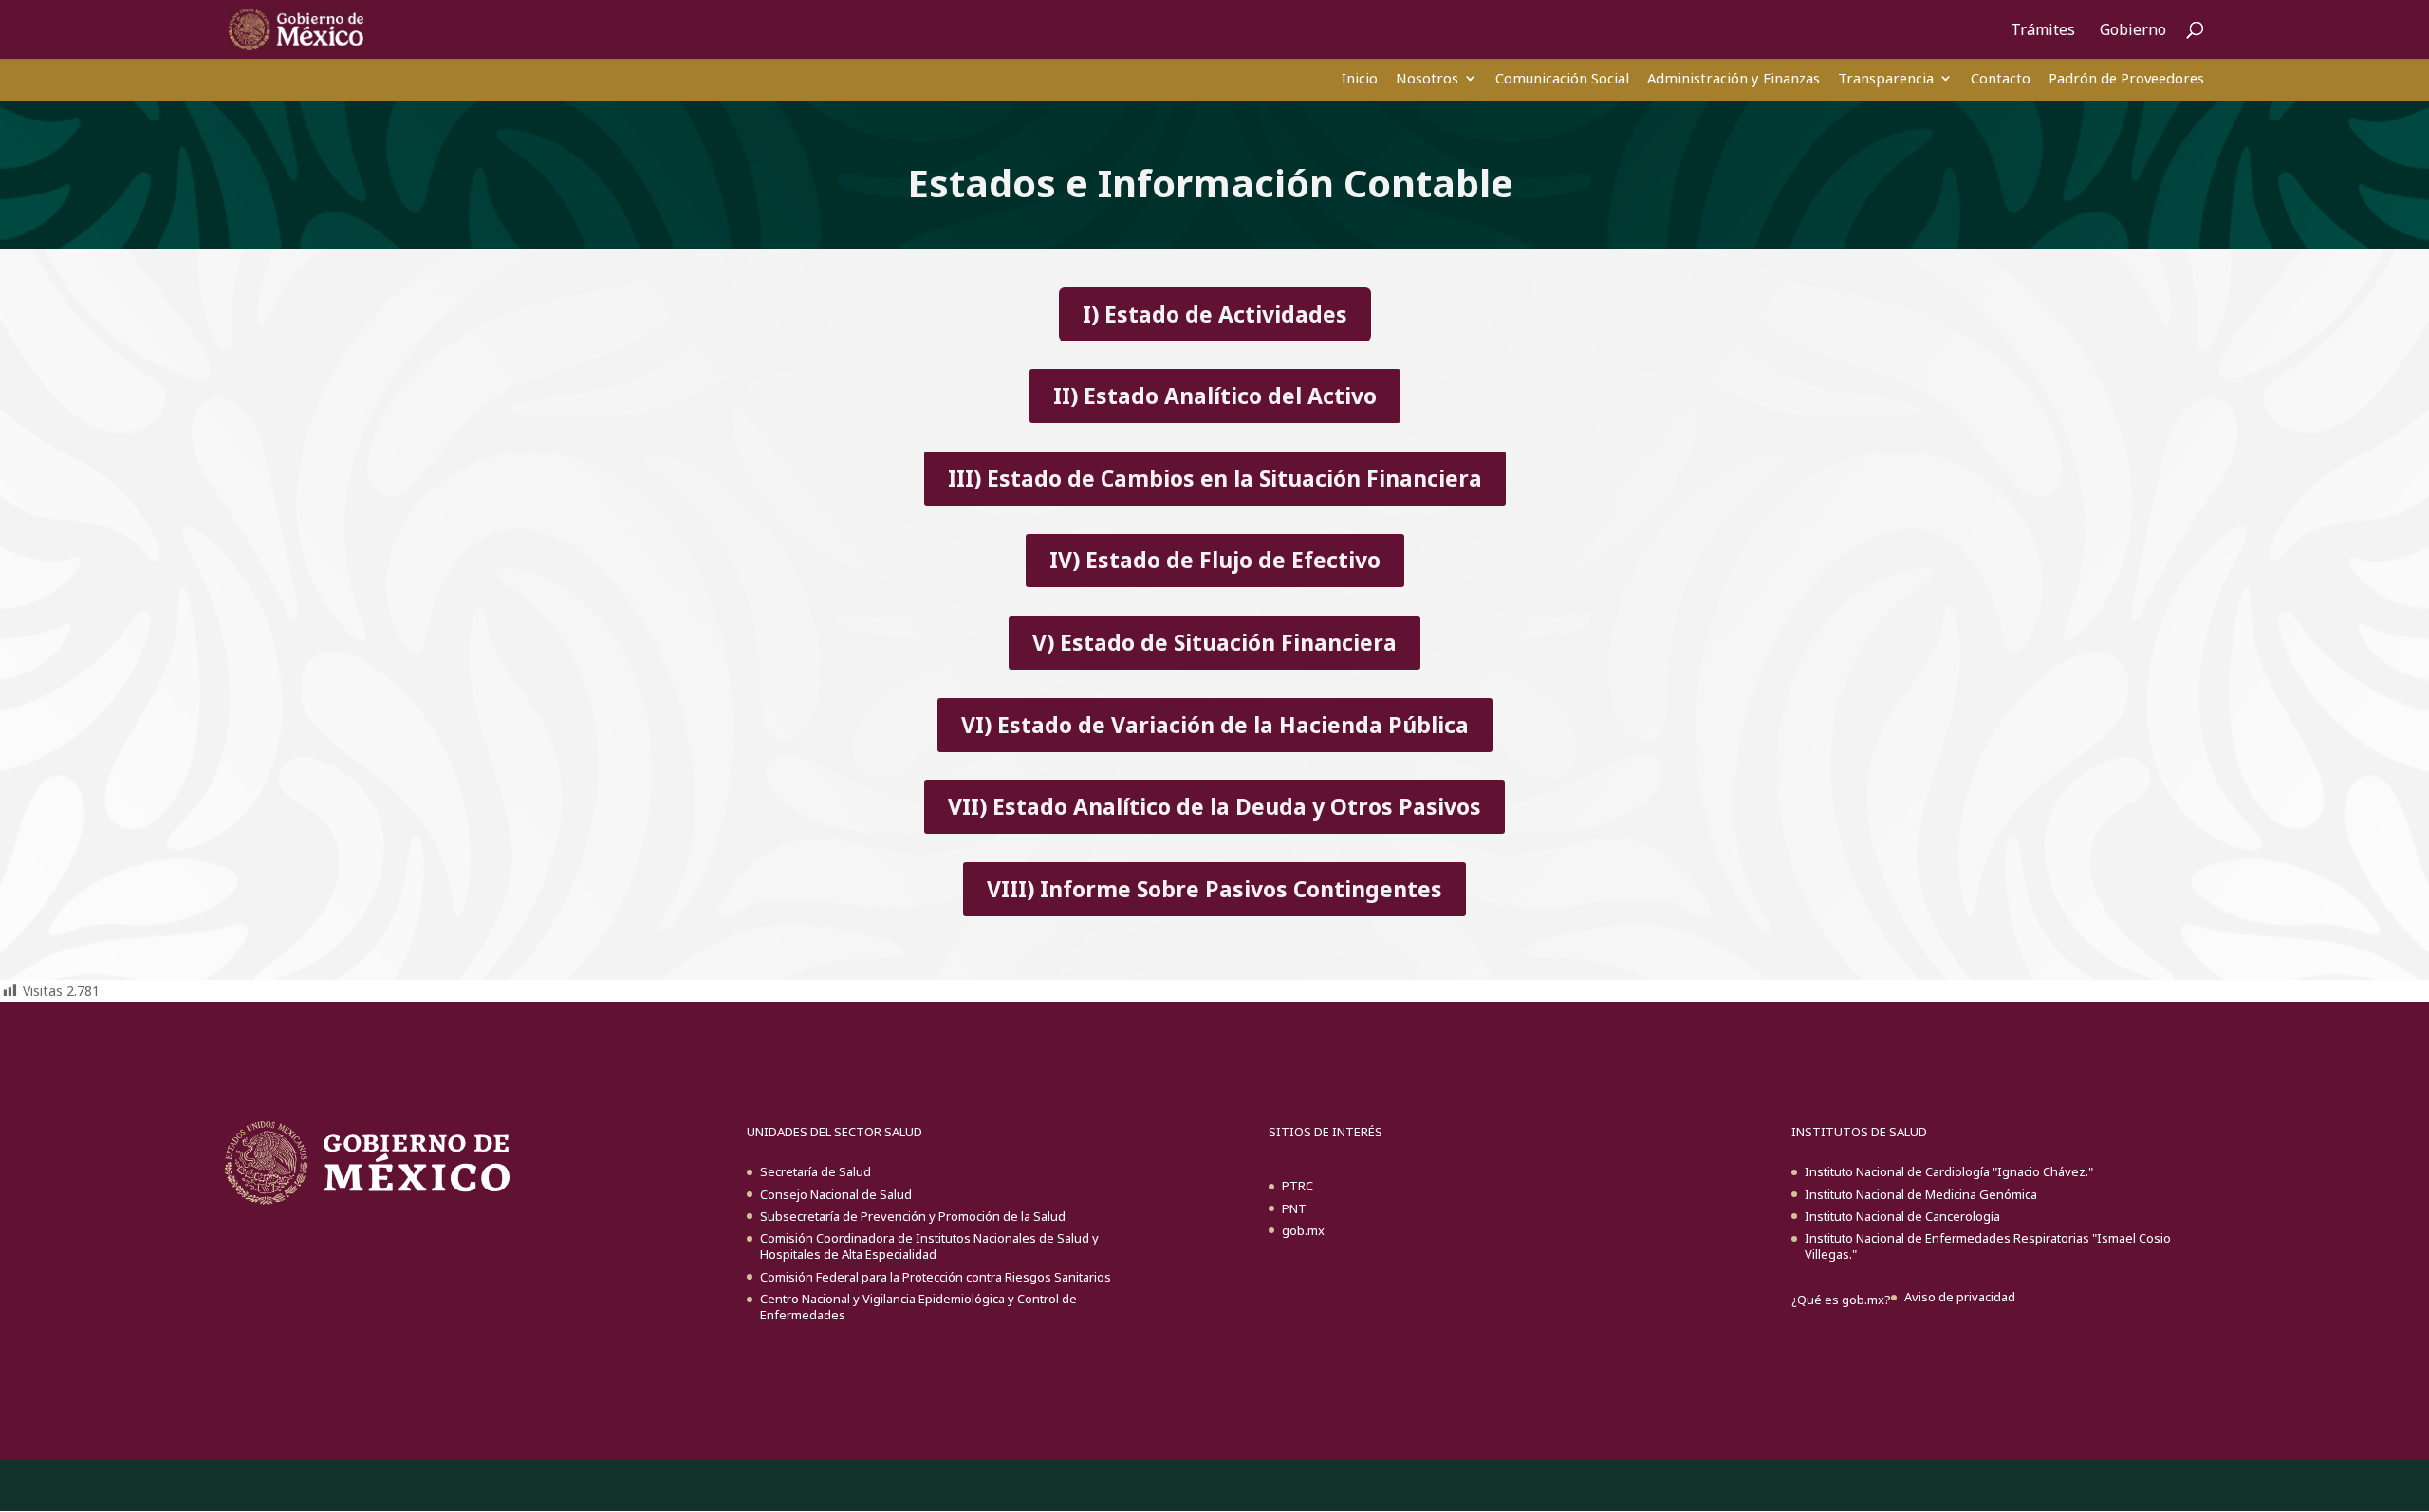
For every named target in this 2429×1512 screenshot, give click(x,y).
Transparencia (1886, 78)
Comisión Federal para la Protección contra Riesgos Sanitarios (936, 1277)
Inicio (1360, 78)
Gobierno (2133, 31)
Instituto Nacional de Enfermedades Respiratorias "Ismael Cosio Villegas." (1988, 1246)
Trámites (2043, 31)
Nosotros (1427, 78)
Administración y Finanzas (1734, 78)
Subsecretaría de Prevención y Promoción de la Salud (913, 1216)
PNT (1294, 1208)
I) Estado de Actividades (1215, 314)
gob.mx (1303, 1230)
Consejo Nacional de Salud (836, 1194)
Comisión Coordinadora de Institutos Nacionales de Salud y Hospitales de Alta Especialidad (929, 1246)
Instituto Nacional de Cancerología (1902, 1216)
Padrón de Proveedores (2126, 78)
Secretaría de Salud (816, 1171)
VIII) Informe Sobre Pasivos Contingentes (1214, 889)
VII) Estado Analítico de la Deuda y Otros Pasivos (1214, 806)
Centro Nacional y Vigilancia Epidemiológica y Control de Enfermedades (918, 1307)
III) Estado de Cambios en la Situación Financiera (1215, 478)
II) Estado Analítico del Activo (1215, 396)
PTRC (1298, 1186)
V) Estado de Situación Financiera (1214, 642)
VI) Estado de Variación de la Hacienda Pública (1215, 725)
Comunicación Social (1562, 78)
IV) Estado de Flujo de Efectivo (1215, 560)
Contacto (2001, 78)
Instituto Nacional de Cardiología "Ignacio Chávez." (1949, 1171)
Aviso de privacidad (1960, 1297)
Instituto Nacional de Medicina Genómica (1921, 1194)
